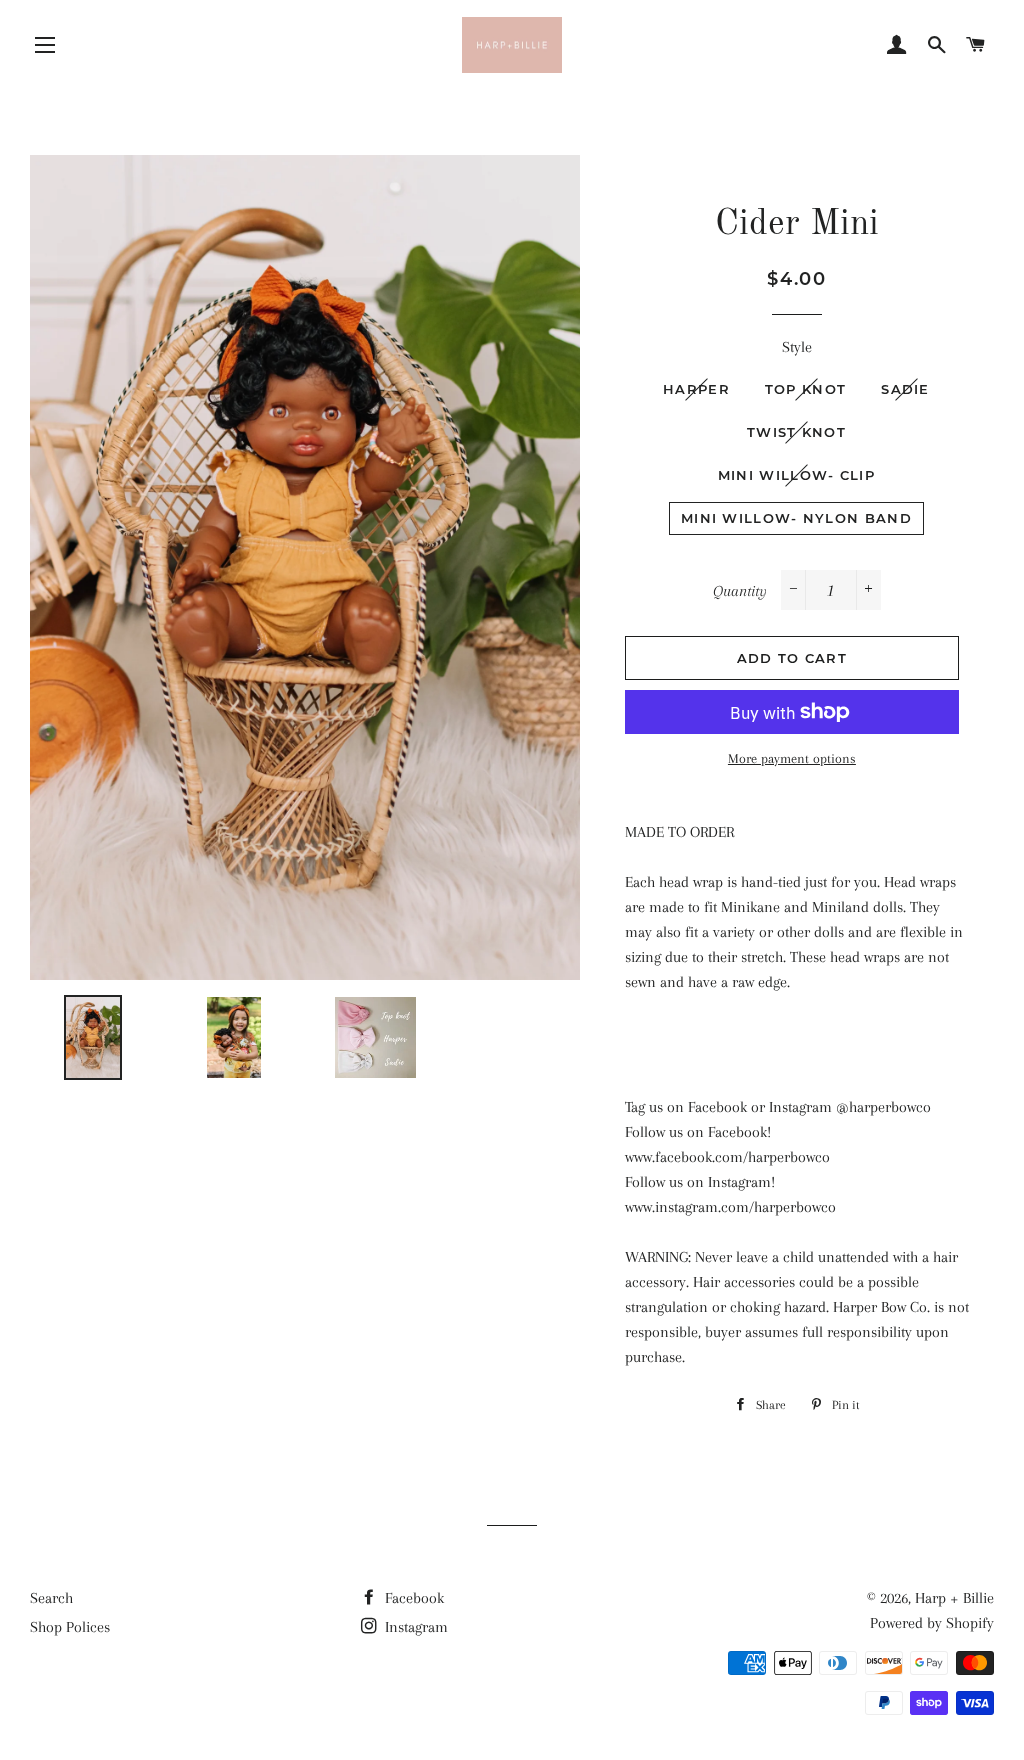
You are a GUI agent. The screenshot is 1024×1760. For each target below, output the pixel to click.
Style (797, 347)
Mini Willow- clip (796, 475)
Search (51, 1598)
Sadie (905, 389)
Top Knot (805, 389)
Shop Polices (70, 1627)
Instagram (414, 1627)
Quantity (740, 591)
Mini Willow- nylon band (796, 518)
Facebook (412, 1598)
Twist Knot (796, 432)
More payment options (792, 758)
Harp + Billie (954, 1598)
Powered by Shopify (932, 1623)
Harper (696, 389)
